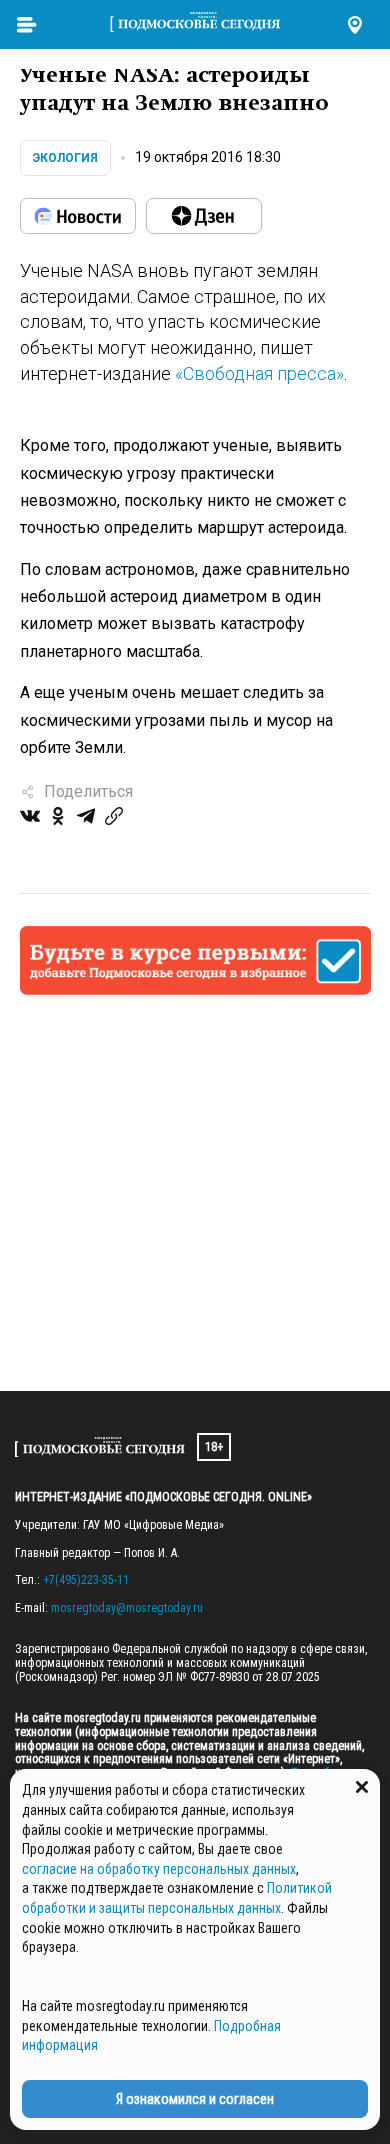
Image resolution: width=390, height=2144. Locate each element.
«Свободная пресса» (259, 373)
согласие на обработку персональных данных (159, 1869)
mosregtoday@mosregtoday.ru (127, 1608)
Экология (65, 158)
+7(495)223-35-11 (86, 1580)
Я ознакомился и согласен (195, 2099)
